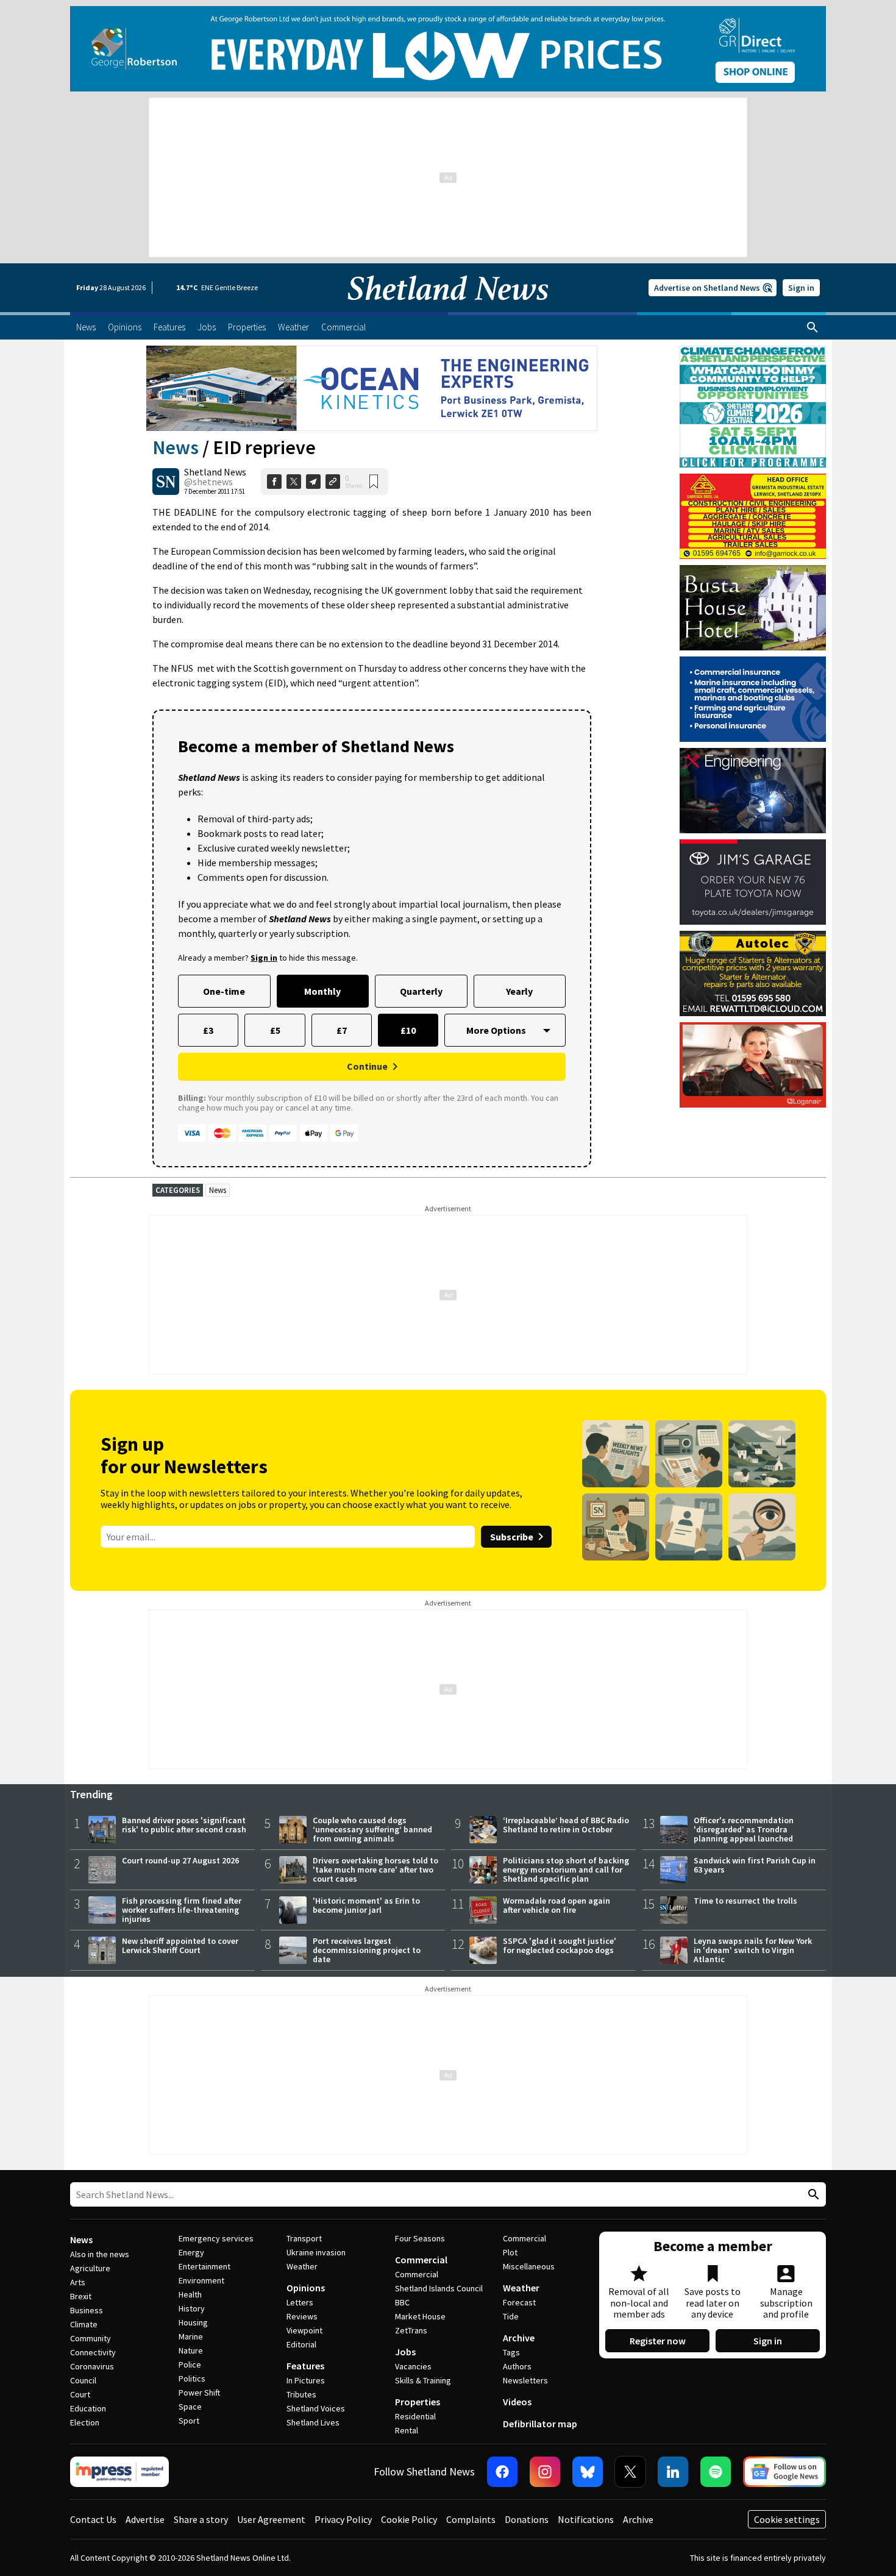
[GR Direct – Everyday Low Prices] (448, 49)
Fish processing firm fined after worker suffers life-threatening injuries (182, 1910)
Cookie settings (787, 2519)
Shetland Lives (313, 2422)
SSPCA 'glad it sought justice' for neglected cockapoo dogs (560, 1945)
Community (91, 2338)
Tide (511, 2316)
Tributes (301, 2394)
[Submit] (812, 2195)
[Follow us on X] (630, 2472)
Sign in (801, 288)
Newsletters (525, 2380)
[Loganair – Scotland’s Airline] (753, 1065)
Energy (191, 2252)
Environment (201, 2280)
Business (87, 2310)
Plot (510, 2252)
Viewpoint (304, 2330)
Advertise (145, 2519)
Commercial (421, 2260)
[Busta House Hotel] (753, 608)
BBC (402, 2302)
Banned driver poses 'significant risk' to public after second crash (184, 1825)
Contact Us (93, 2519)
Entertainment (204, 2266)
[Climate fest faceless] (753, 351)
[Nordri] (753, 791)
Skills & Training (423, 2380)
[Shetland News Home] (448, 308)
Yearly (519, 991)
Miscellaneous (529, 2266)
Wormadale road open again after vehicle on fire (556, 1905)
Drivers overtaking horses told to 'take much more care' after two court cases (375, 1870)
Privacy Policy (343, 2519)
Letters (300, 2302)
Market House (420, 2316)
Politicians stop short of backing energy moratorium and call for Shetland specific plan (566, 1870)
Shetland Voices (316, 2408)
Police (190, 2364)
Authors (517, 2366)
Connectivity (93, 2352)
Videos (517, 2402)
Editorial (301, 2344)
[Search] (812, 327)
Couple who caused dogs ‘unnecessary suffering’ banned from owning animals (372, 1829)
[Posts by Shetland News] (166, 482)
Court (80, 2394)
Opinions (306, 2288)
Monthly (322, 991)
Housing (193, 2322)
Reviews (302, 2316)
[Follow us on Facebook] (502, 2472)
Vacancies (413, 2366)
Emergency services (216, 2238)
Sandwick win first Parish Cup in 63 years (755, 1865)
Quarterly (421, 991)
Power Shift (199, 2393)
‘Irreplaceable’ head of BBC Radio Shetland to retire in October (566, 1825)
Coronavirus (92, 2366)
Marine (191, 2336)
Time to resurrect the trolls (745, 1901)
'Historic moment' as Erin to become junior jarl (366, 1905)
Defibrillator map (540, 2424)
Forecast (519, 2302)
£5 (275, 1030)
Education (88, 2408)
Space (190, 2407)
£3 (208, 1030)
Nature (191, 2350)
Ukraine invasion (316, 2252)
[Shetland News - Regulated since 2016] (119, 2472)
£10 (408, 1030)
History (192, 2308)
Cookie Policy (409, 2519)
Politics (192, 2379)
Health (190, 2294)
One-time (224, 991)
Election (85, 2422)
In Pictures (306, 2380)
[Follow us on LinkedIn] (673, 2472)
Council (83, 2380)
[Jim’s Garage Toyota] (753, 882)
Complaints (471, 2519)
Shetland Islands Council (439, 2288)
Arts (78, 2282)
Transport (304, 2238)
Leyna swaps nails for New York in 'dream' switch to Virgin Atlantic (753, 1950)
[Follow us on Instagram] (545, 2472)
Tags (511, 2352)
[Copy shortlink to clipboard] (333, 482)
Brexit (81, 2296)
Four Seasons (420, 2238)
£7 (342, 1030)
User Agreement (271, 2519)
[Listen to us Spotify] (716, 2472)
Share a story (201, 2519)
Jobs (405, 2352)
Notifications (586, 2519)
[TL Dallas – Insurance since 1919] (753, 699)
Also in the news (100, 2254)
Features (305, 2366)
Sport (189, 2421)
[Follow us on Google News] (784, 2472)
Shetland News (215, 472)
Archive (519, 2338)
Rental (407, 2430)
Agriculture (90, 2268)
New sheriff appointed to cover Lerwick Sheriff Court (180, 1945)
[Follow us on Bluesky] (588, 2472)
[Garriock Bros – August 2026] (753, 516)
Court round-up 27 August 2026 (180, 1860)
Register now (658, 2341)
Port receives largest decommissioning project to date (367, 1950)
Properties (418, 2402)
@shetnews (208, 482)
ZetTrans (411, 2330)
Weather (302, 2266)
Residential (415, 2416)
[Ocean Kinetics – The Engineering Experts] (372, 388)
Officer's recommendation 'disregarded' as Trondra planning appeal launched (744, 1829)
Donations (527, 2519)
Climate (84, 2324)
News (176, 447)
